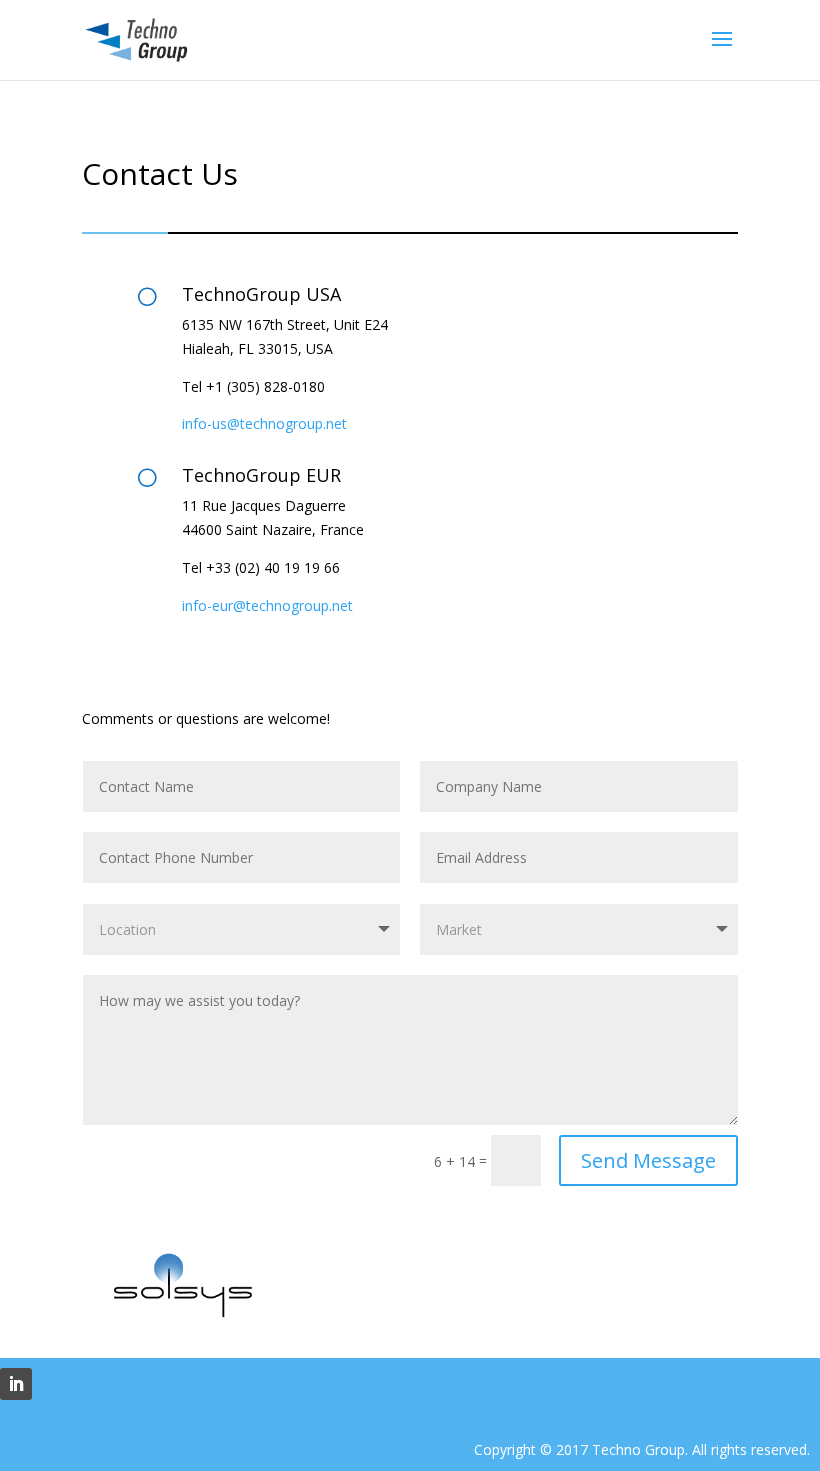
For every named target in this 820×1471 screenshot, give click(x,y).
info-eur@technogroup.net (267, 605)
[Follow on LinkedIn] (16, 1384)
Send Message (648, 1160)
